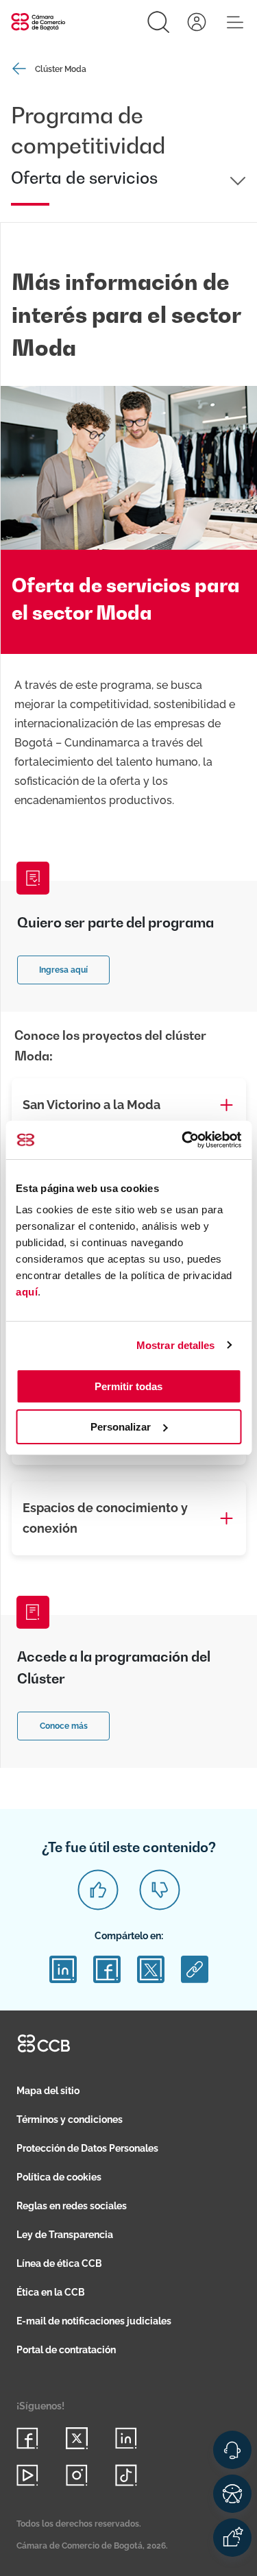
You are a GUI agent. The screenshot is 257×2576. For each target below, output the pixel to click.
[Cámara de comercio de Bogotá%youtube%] (27, 2475)
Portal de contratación (66, 2350)
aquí (27, 1292)
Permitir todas (128, 1386)
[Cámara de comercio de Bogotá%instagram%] (77, 2475)
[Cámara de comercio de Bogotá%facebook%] (27, 2438)
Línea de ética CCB (59, 2263)
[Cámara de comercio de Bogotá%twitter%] (77, 2438)
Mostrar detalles (176, 1345)
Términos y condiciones (70, 2119)
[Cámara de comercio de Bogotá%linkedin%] (126, 2438)
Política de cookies (59, 2177)
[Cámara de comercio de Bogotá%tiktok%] (126, 2475)
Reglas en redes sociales (72, 2206)
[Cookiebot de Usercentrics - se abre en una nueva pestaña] (183, 1140)
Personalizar (121, 1427)
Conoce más (64, 1726)
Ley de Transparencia (65, 2235)
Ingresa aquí (63, 970)
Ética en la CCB (51, 2292)
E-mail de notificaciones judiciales (94, 2321)
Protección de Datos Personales (87, 2148)
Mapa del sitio (48, 2091)
